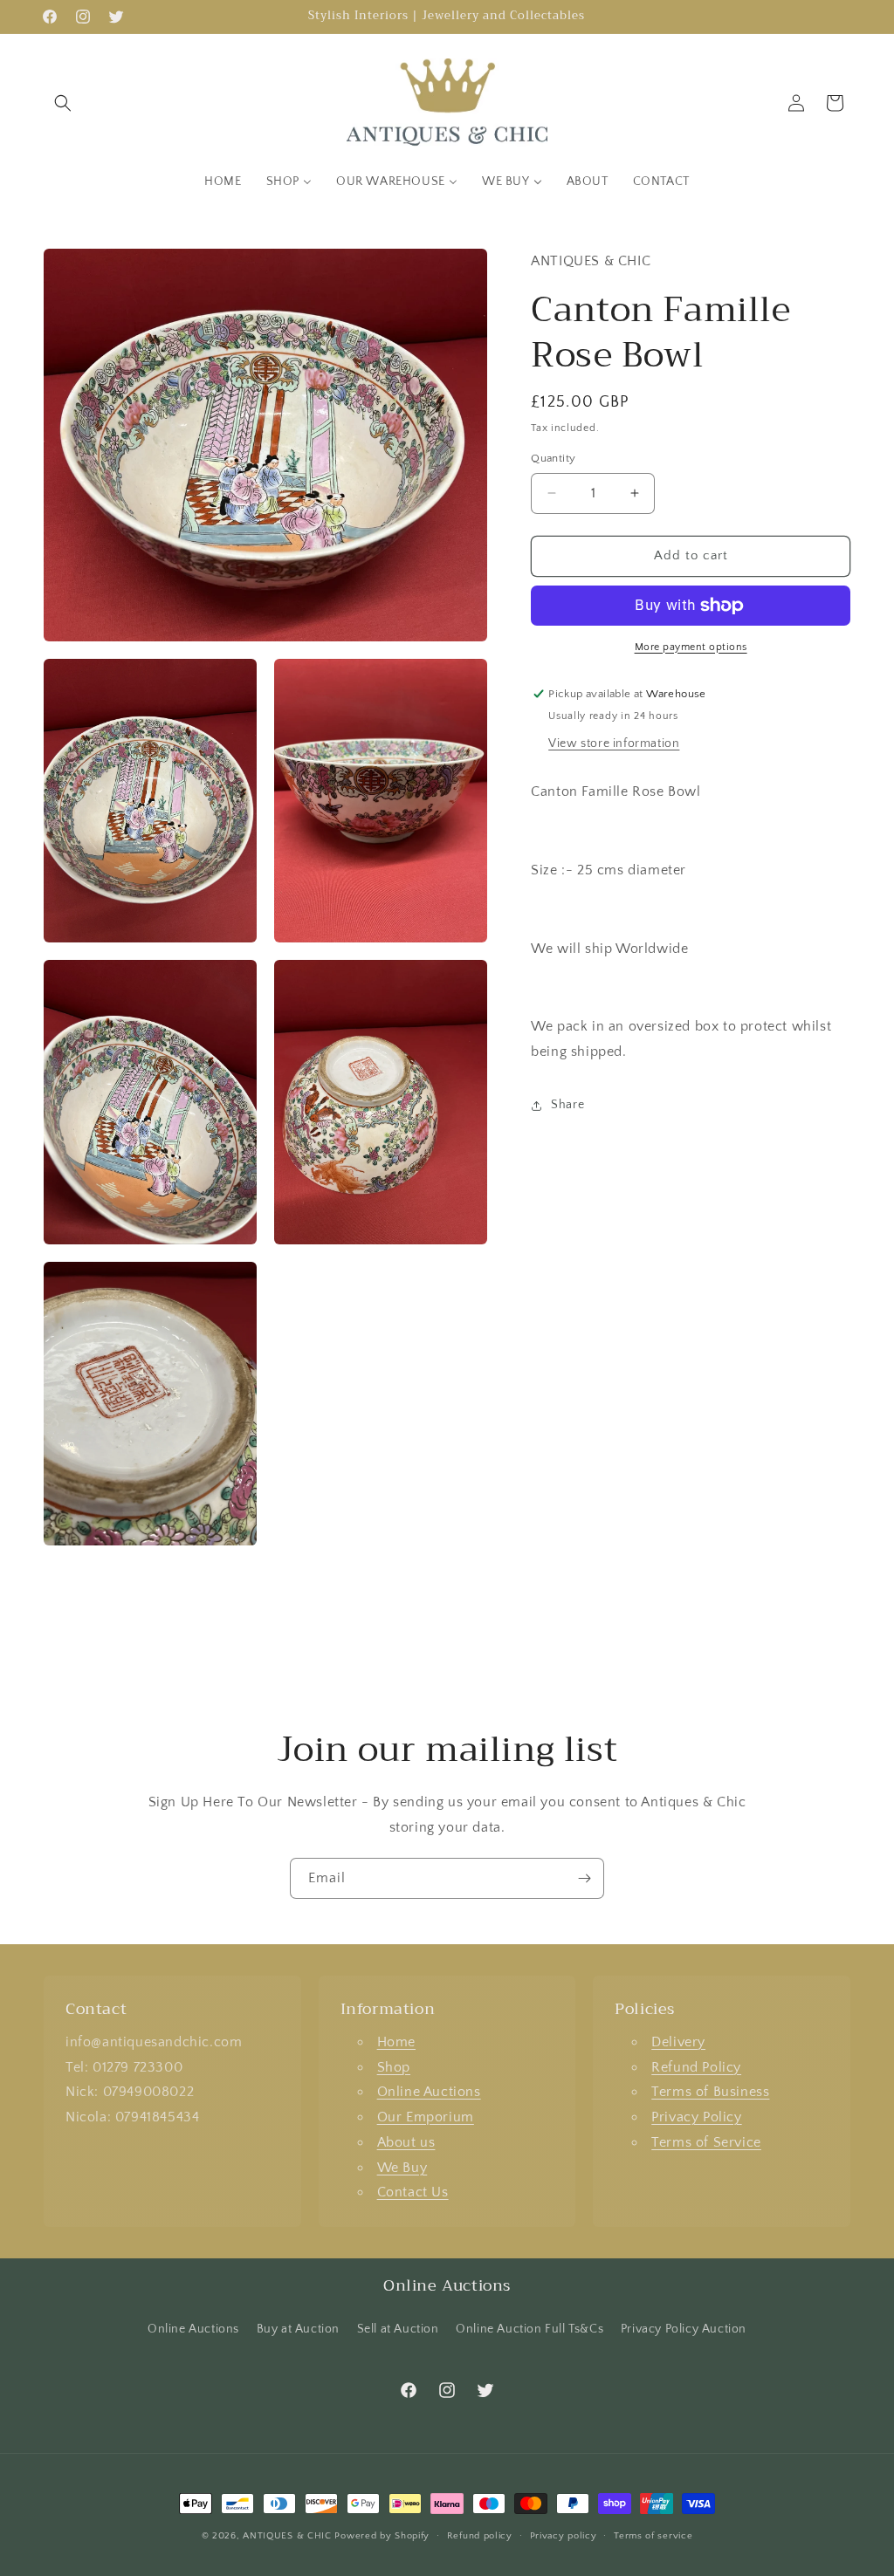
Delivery (678, 2042)
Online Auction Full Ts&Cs (530, 2329)
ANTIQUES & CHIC (287, 2536)
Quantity (553, 458)
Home (396, 2042)
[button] (63, 103)
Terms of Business (710, 2092)
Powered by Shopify (382, 2536)
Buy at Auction (298, 2329)
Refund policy (480, 2536)
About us (406, 2142)
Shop (394, 2067)
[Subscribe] (584, 1878)
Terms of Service (706, 2142)
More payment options (691, 647)
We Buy (402, 2168)
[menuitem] (223, 182)
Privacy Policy (696, 2117)
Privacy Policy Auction (684, 2329)
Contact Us (413, 2192)
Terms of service (653, 2536)
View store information (614, 743)
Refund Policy (696, 2067)
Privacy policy (564, 2536)
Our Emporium (426, 2117)
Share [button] (567, 1105)
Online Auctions (429, 2092)
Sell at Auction (398, 2329)
